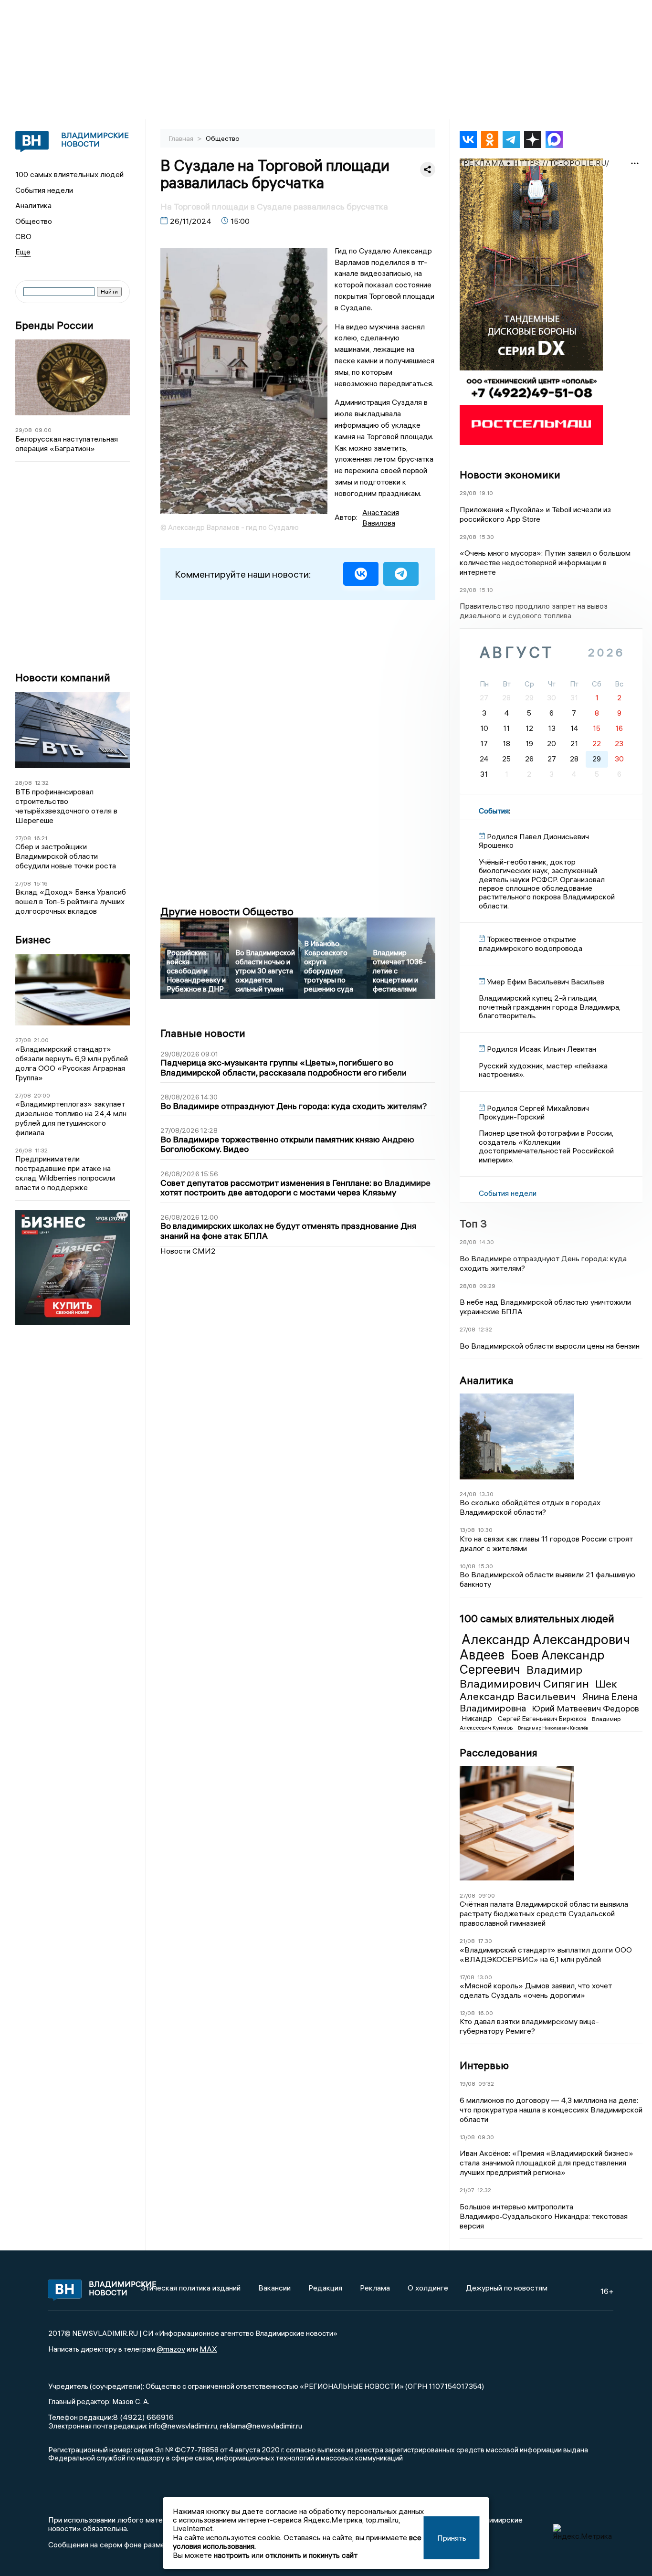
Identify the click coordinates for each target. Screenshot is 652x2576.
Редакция (325, 2288)
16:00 (485, 2013)
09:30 (486, 2137)
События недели (44, 190)
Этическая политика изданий (190, 2288)
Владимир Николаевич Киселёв (553, 1728)
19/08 (468, 2084)
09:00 (43, 430)
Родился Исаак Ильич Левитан (542, 1049)
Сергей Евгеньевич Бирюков (543, 1719)
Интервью (484, 2065)
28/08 (24, 783)
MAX (208, 2349)
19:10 (486, 493)
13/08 (467, 1530)
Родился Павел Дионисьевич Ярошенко (534, 841)
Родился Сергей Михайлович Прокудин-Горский (534, 1112)
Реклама (375, 2288)
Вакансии (274, 2288)
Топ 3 (473, 1224)
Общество (34, 221)
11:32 (41, 1150)
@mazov (171, 2349)
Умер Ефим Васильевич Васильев (546, 982)
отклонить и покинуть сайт (311, 2555)
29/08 (24, 430)
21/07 (467, 2190)
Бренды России (54, 325)
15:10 (486, 590)
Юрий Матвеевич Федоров (585, 1708)
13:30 (486, 1494)
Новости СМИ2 (188, 1251)
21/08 (467, 1941)
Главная (182, 138)
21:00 (41, 1040)
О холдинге (428, 2288)
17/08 (467, 1977)
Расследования (499, 1753)
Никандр (478, 1718)
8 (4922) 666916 (143, 2417)
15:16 (41, 883)
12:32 (42, 783)
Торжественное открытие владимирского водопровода (531, 943)
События (494, 811)
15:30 (487, 537)
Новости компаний (63, 678)
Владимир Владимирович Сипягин (526, 1676)
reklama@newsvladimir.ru (261, 2426)
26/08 (24, 1150)
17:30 (485, 1941)
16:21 (41, 838)
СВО (23, 236)
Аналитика (33, 205)
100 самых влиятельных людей (69, 174)
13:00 (485, 1977)
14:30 (487, 1242)
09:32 (486, 2084)
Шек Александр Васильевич (538, 1690)
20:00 (42, 1095)
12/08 (467, 2013)
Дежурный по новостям (507, 2288)
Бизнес (33, 940)
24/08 (468, 1494)
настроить (232, 2555)
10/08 (468, 1566)
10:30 (485, 1530)
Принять (452, 2538)
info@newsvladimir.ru (183, 2426)
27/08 (23, 838)
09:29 (487, 1286)
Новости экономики (510, 475)
